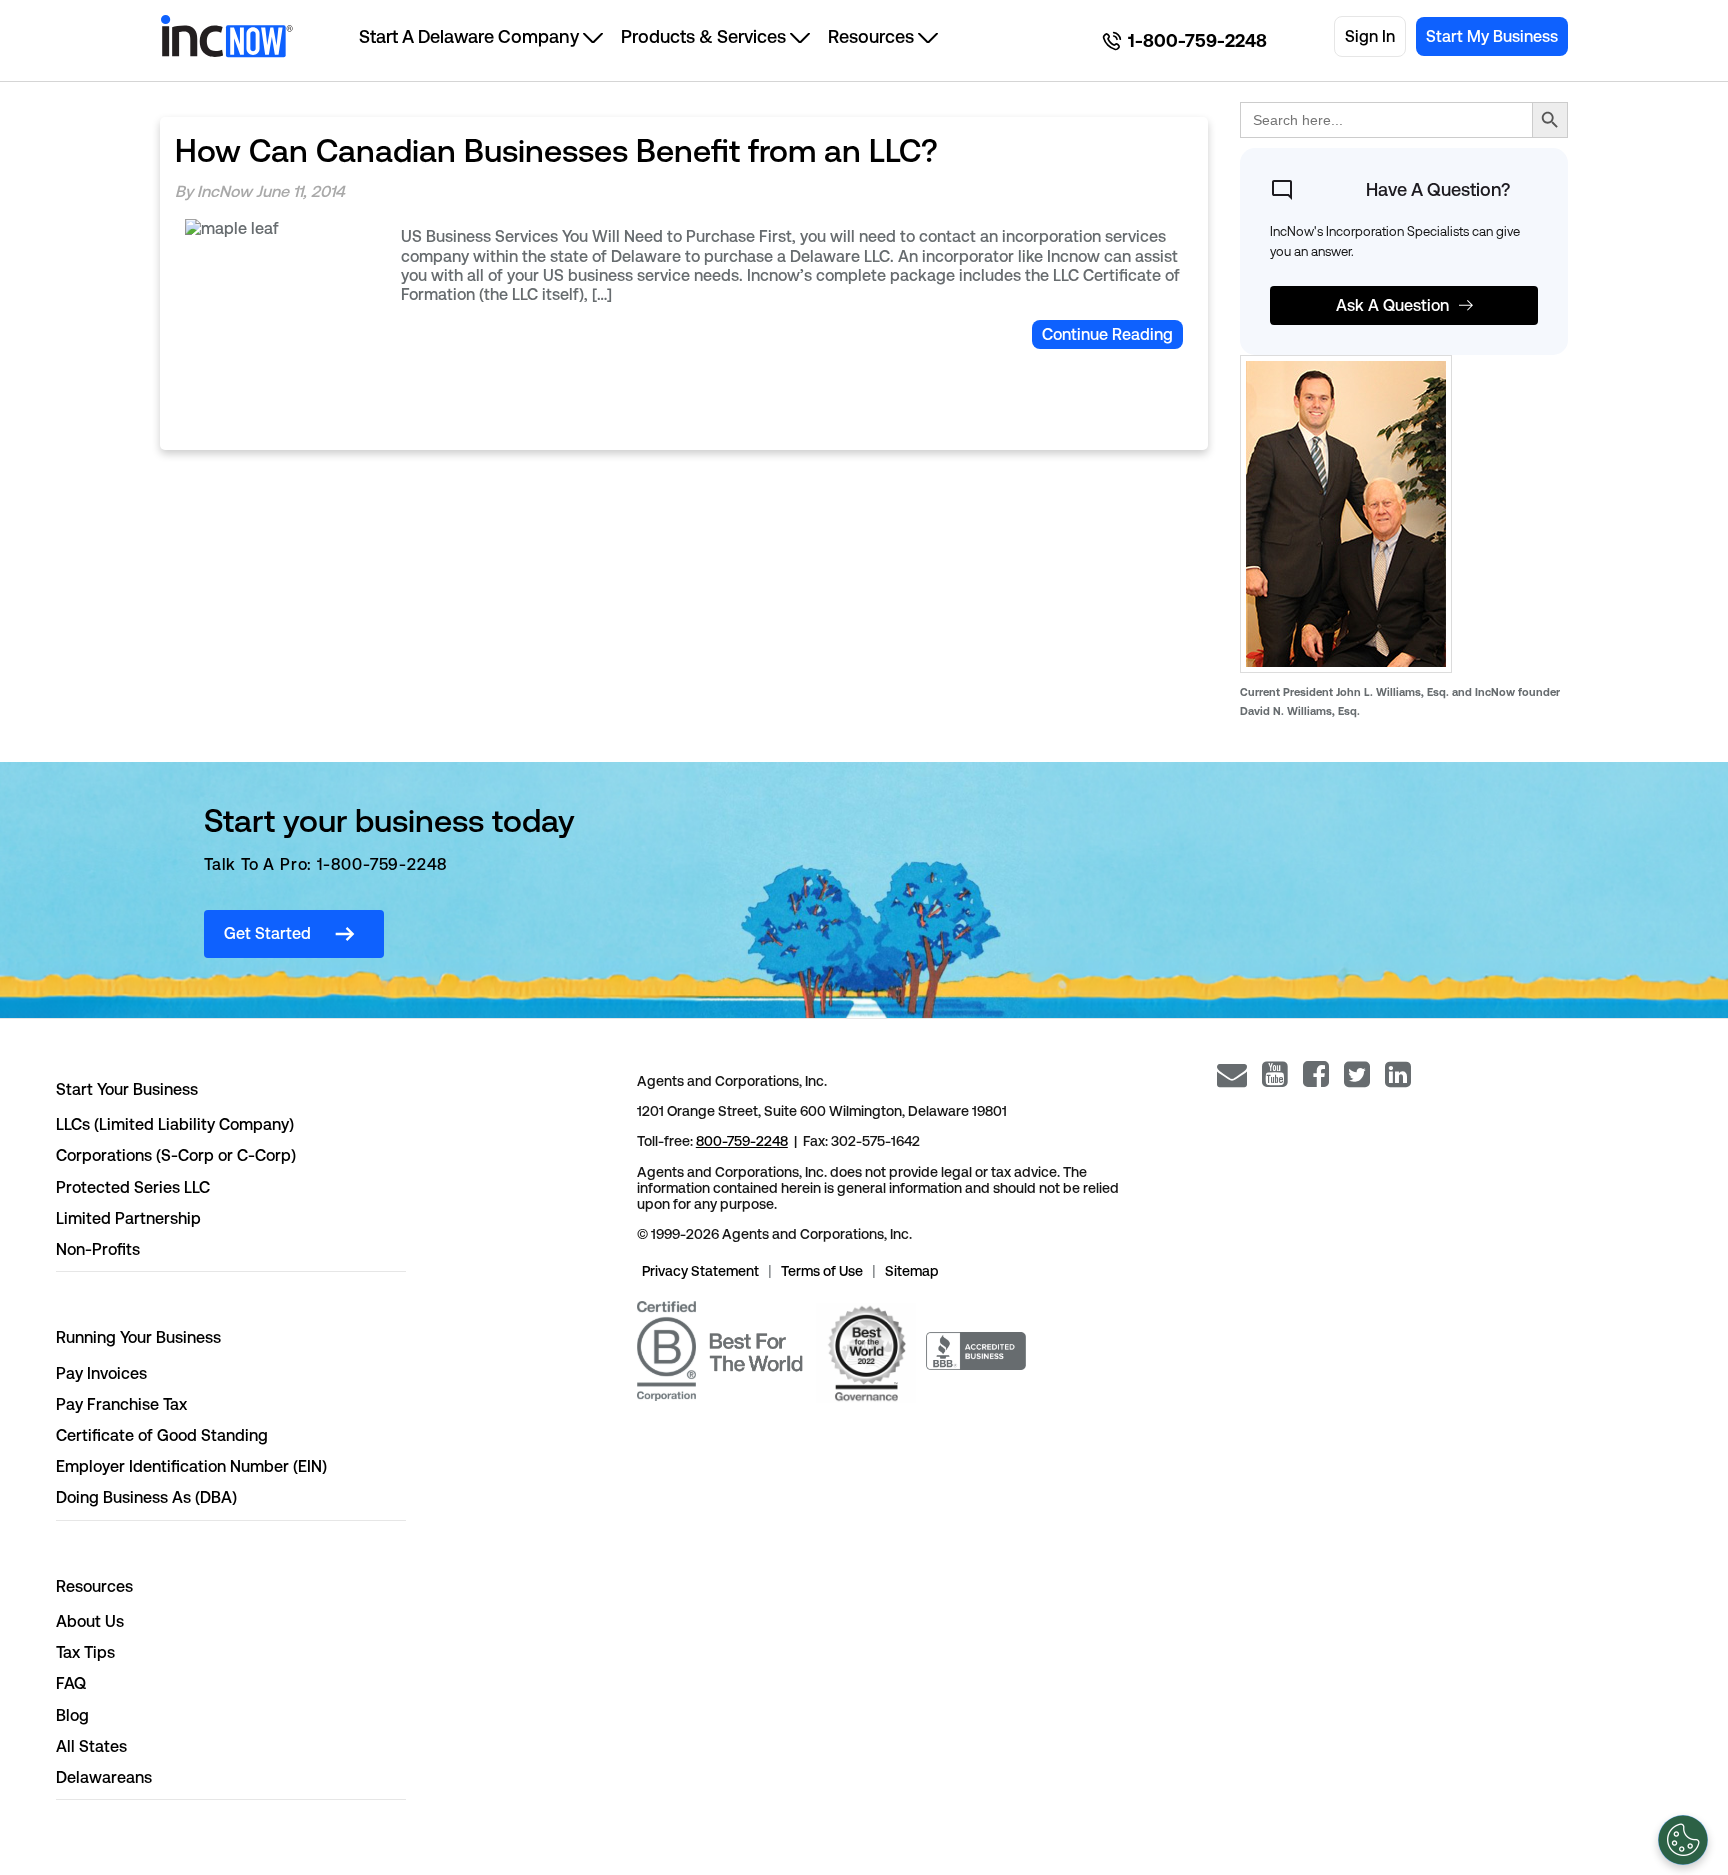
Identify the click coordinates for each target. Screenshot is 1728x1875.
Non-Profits (98, 1249)
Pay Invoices (101, 1373)
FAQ (71, 1683)
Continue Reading (1107, 334)
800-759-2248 (742, 1141)
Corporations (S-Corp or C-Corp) (176, 1155)
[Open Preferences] (1683, 1840)
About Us (90, 1621)
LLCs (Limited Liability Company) (175, 1124)
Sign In (1370, 36)
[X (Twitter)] (1357, 1074)
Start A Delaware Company (469, 36)
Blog (72, 1715)
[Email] (1232, 1074)
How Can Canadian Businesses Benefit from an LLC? (556, 150)
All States (91, 1746)
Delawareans (104, 1777)
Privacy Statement (700, 1271)
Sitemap (912, 1271)
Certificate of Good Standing (162, 1435)
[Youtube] (1275, 1074)
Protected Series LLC (133, 1187)
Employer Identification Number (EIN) (191, 1466)
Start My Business (1492, 36)
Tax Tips (85, 1652)
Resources (871, 36)
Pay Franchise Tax (121, 1404)
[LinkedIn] (1398, 1074)
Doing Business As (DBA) (146, 1497)
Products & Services (703, 36)
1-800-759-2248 (1197, 41)
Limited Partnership (128, 1218)
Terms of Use (822, 1271)
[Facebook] (1316, 1074)
